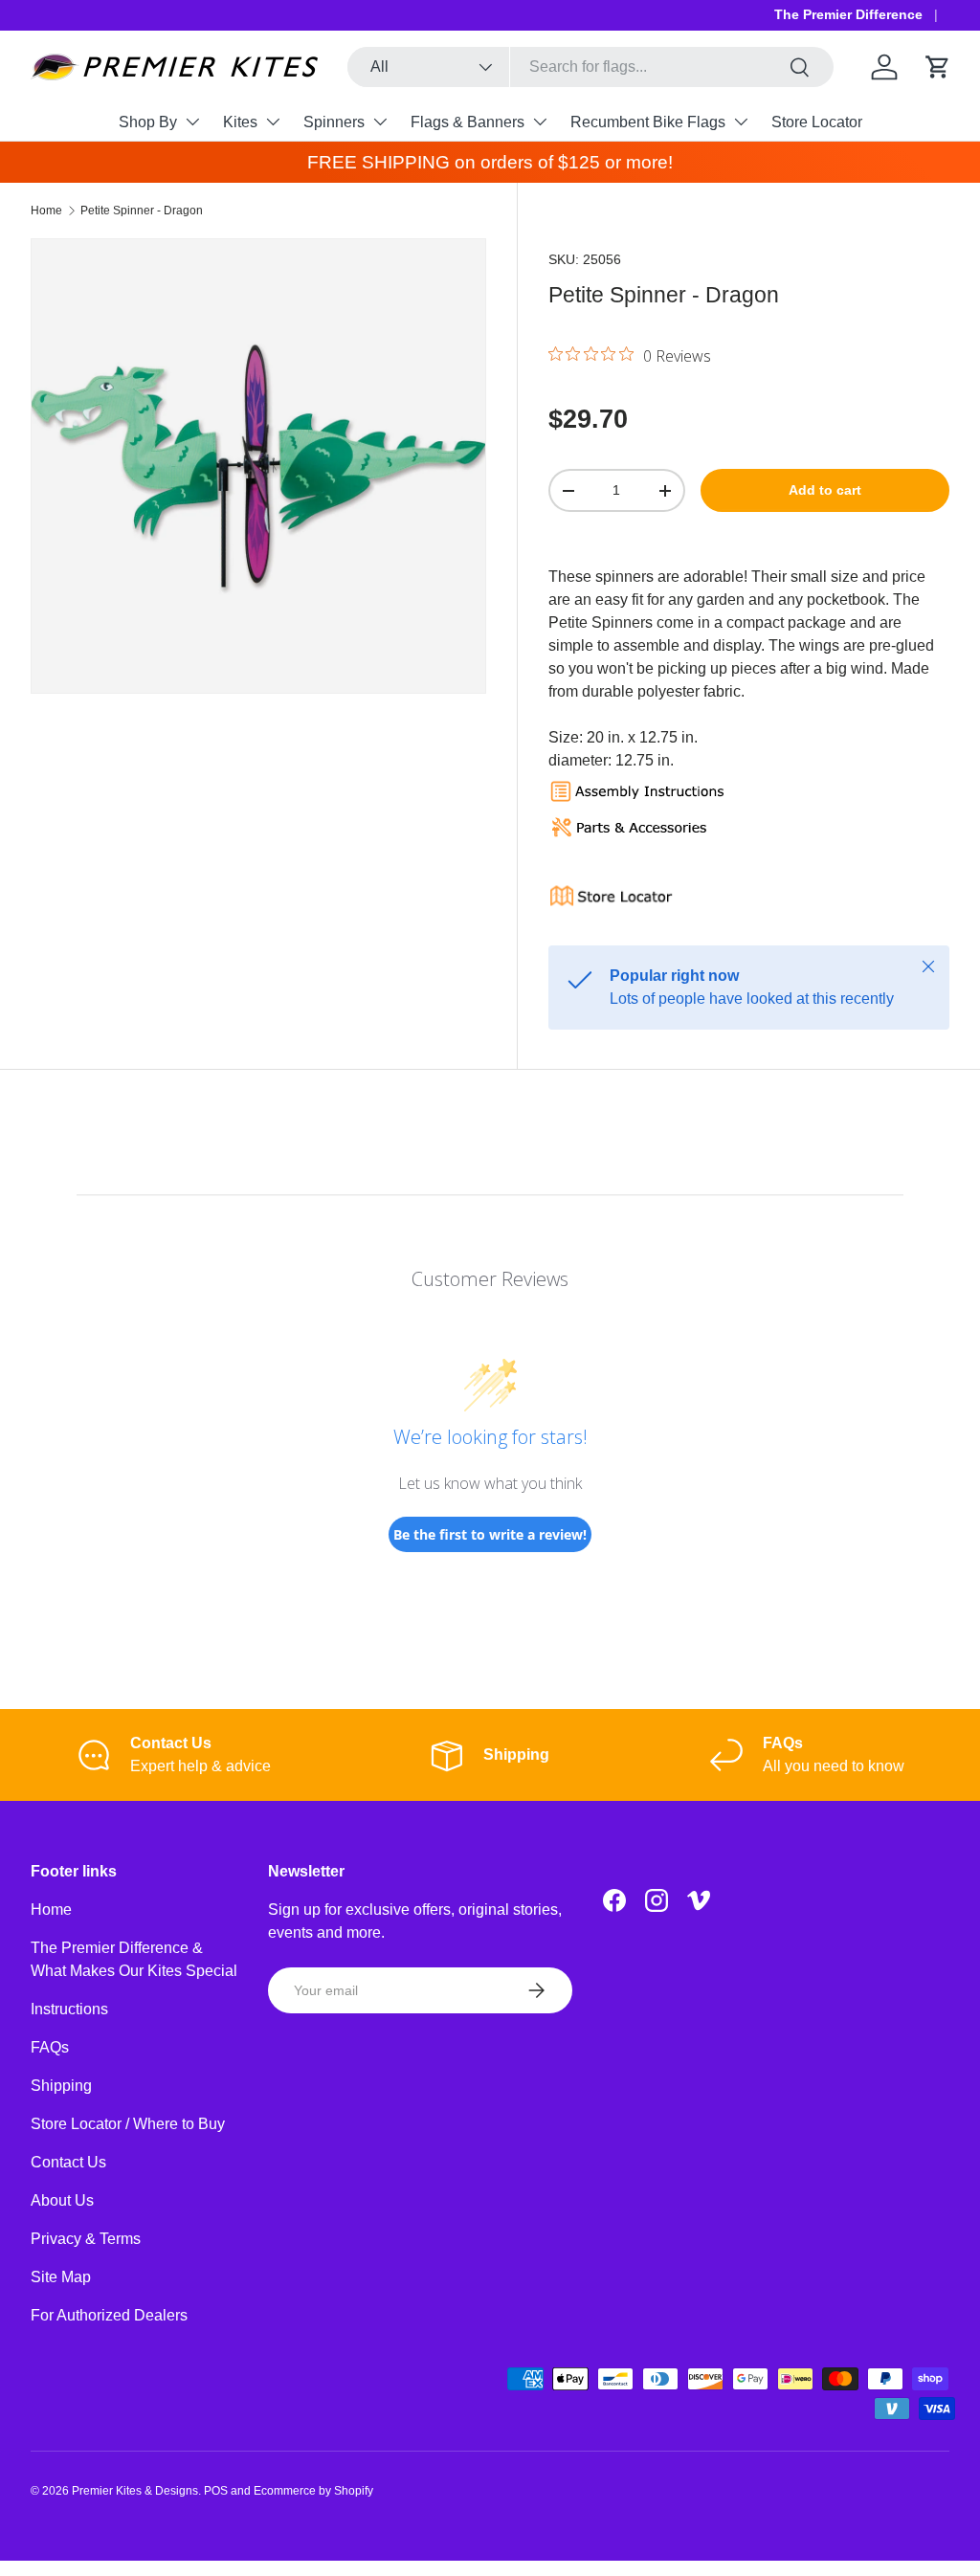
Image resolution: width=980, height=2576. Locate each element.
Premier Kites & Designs (135, 2491)
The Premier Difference (848, 14)
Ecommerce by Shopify (313, 2491)
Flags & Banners (468, 122)
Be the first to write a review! (490, 1534)
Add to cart (825, 490)
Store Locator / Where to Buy (128, 2124)
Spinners (334, 122)
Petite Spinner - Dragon (142, 211)
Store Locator (817, 122)
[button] (938, 67)
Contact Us (68, 2162)
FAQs (50, 2047)
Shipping (61, 2086)
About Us (62, 2200)
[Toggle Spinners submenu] (380, 122)
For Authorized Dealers (109, 2315)
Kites (240, 122)
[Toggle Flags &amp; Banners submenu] (540, 122)
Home (46, 211)
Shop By (148, 122)
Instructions (69, 2009)
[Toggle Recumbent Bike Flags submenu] (741, 122)
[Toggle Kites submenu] (273, 122)
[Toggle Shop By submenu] (192, 122)
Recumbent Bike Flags (648, 122)
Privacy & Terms (86, 2239)
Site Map (61, 2277)
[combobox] (590, 67)
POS (216, 2491)
